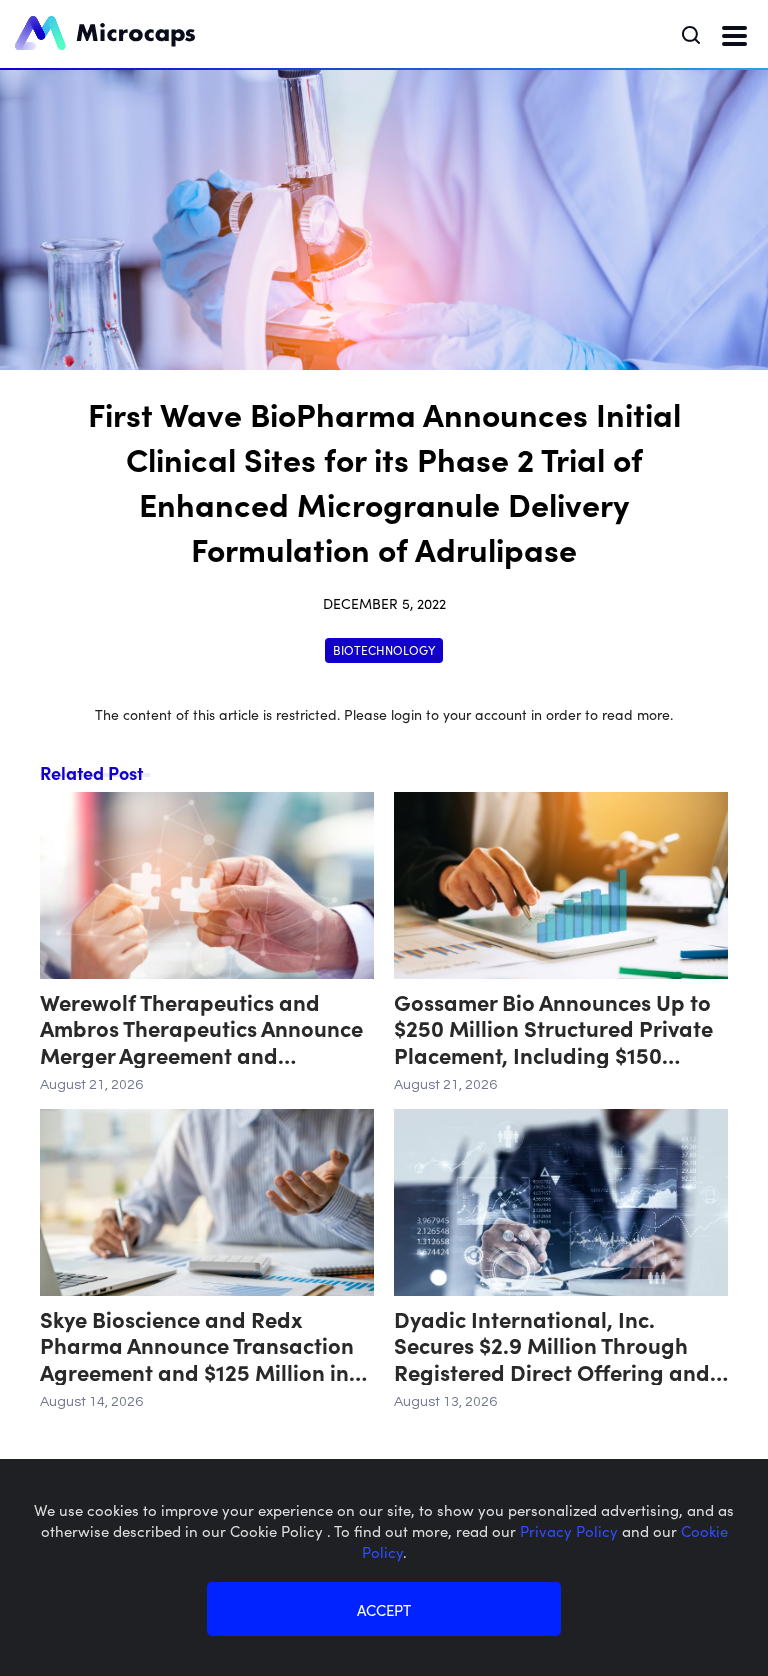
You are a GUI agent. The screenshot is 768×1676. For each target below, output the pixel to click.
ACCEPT (384, 1609)
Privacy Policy (571, 1530)
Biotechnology (384, 649)
